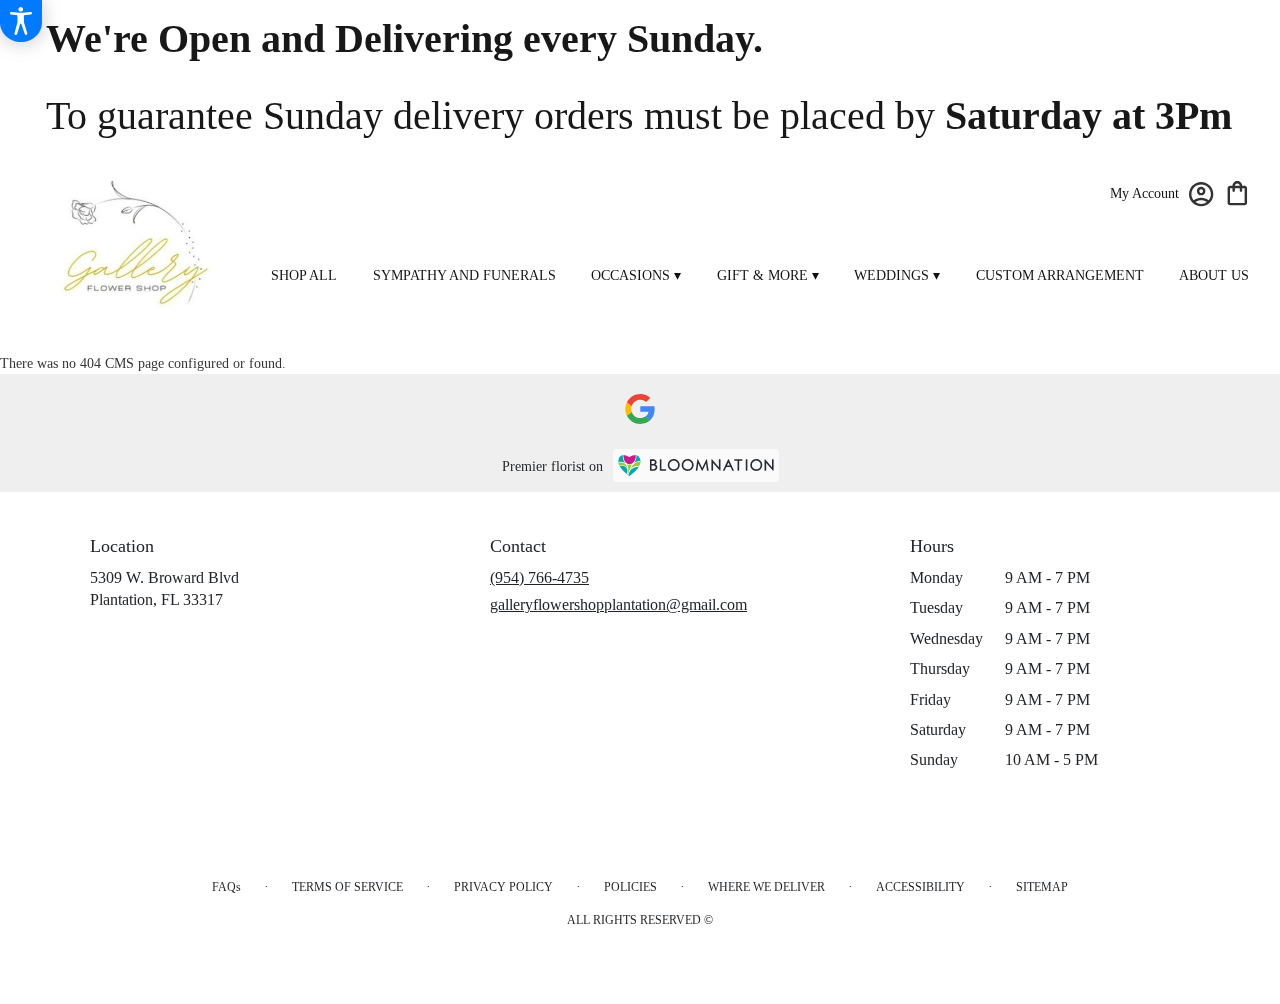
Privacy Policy (503, 887)
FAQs (226, 887)
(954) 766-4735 (539, 577)
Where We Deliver (766, 887)
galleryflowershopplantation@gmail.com (618, 604)
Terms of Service (347, 887)
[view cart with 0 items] (1237, 191)
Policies (630, 887)
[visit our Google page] (640, 409)
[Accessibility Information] (21, 21)
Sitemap (1042, 887)
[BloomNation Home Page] (696, 465)
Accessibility (920, 887)
